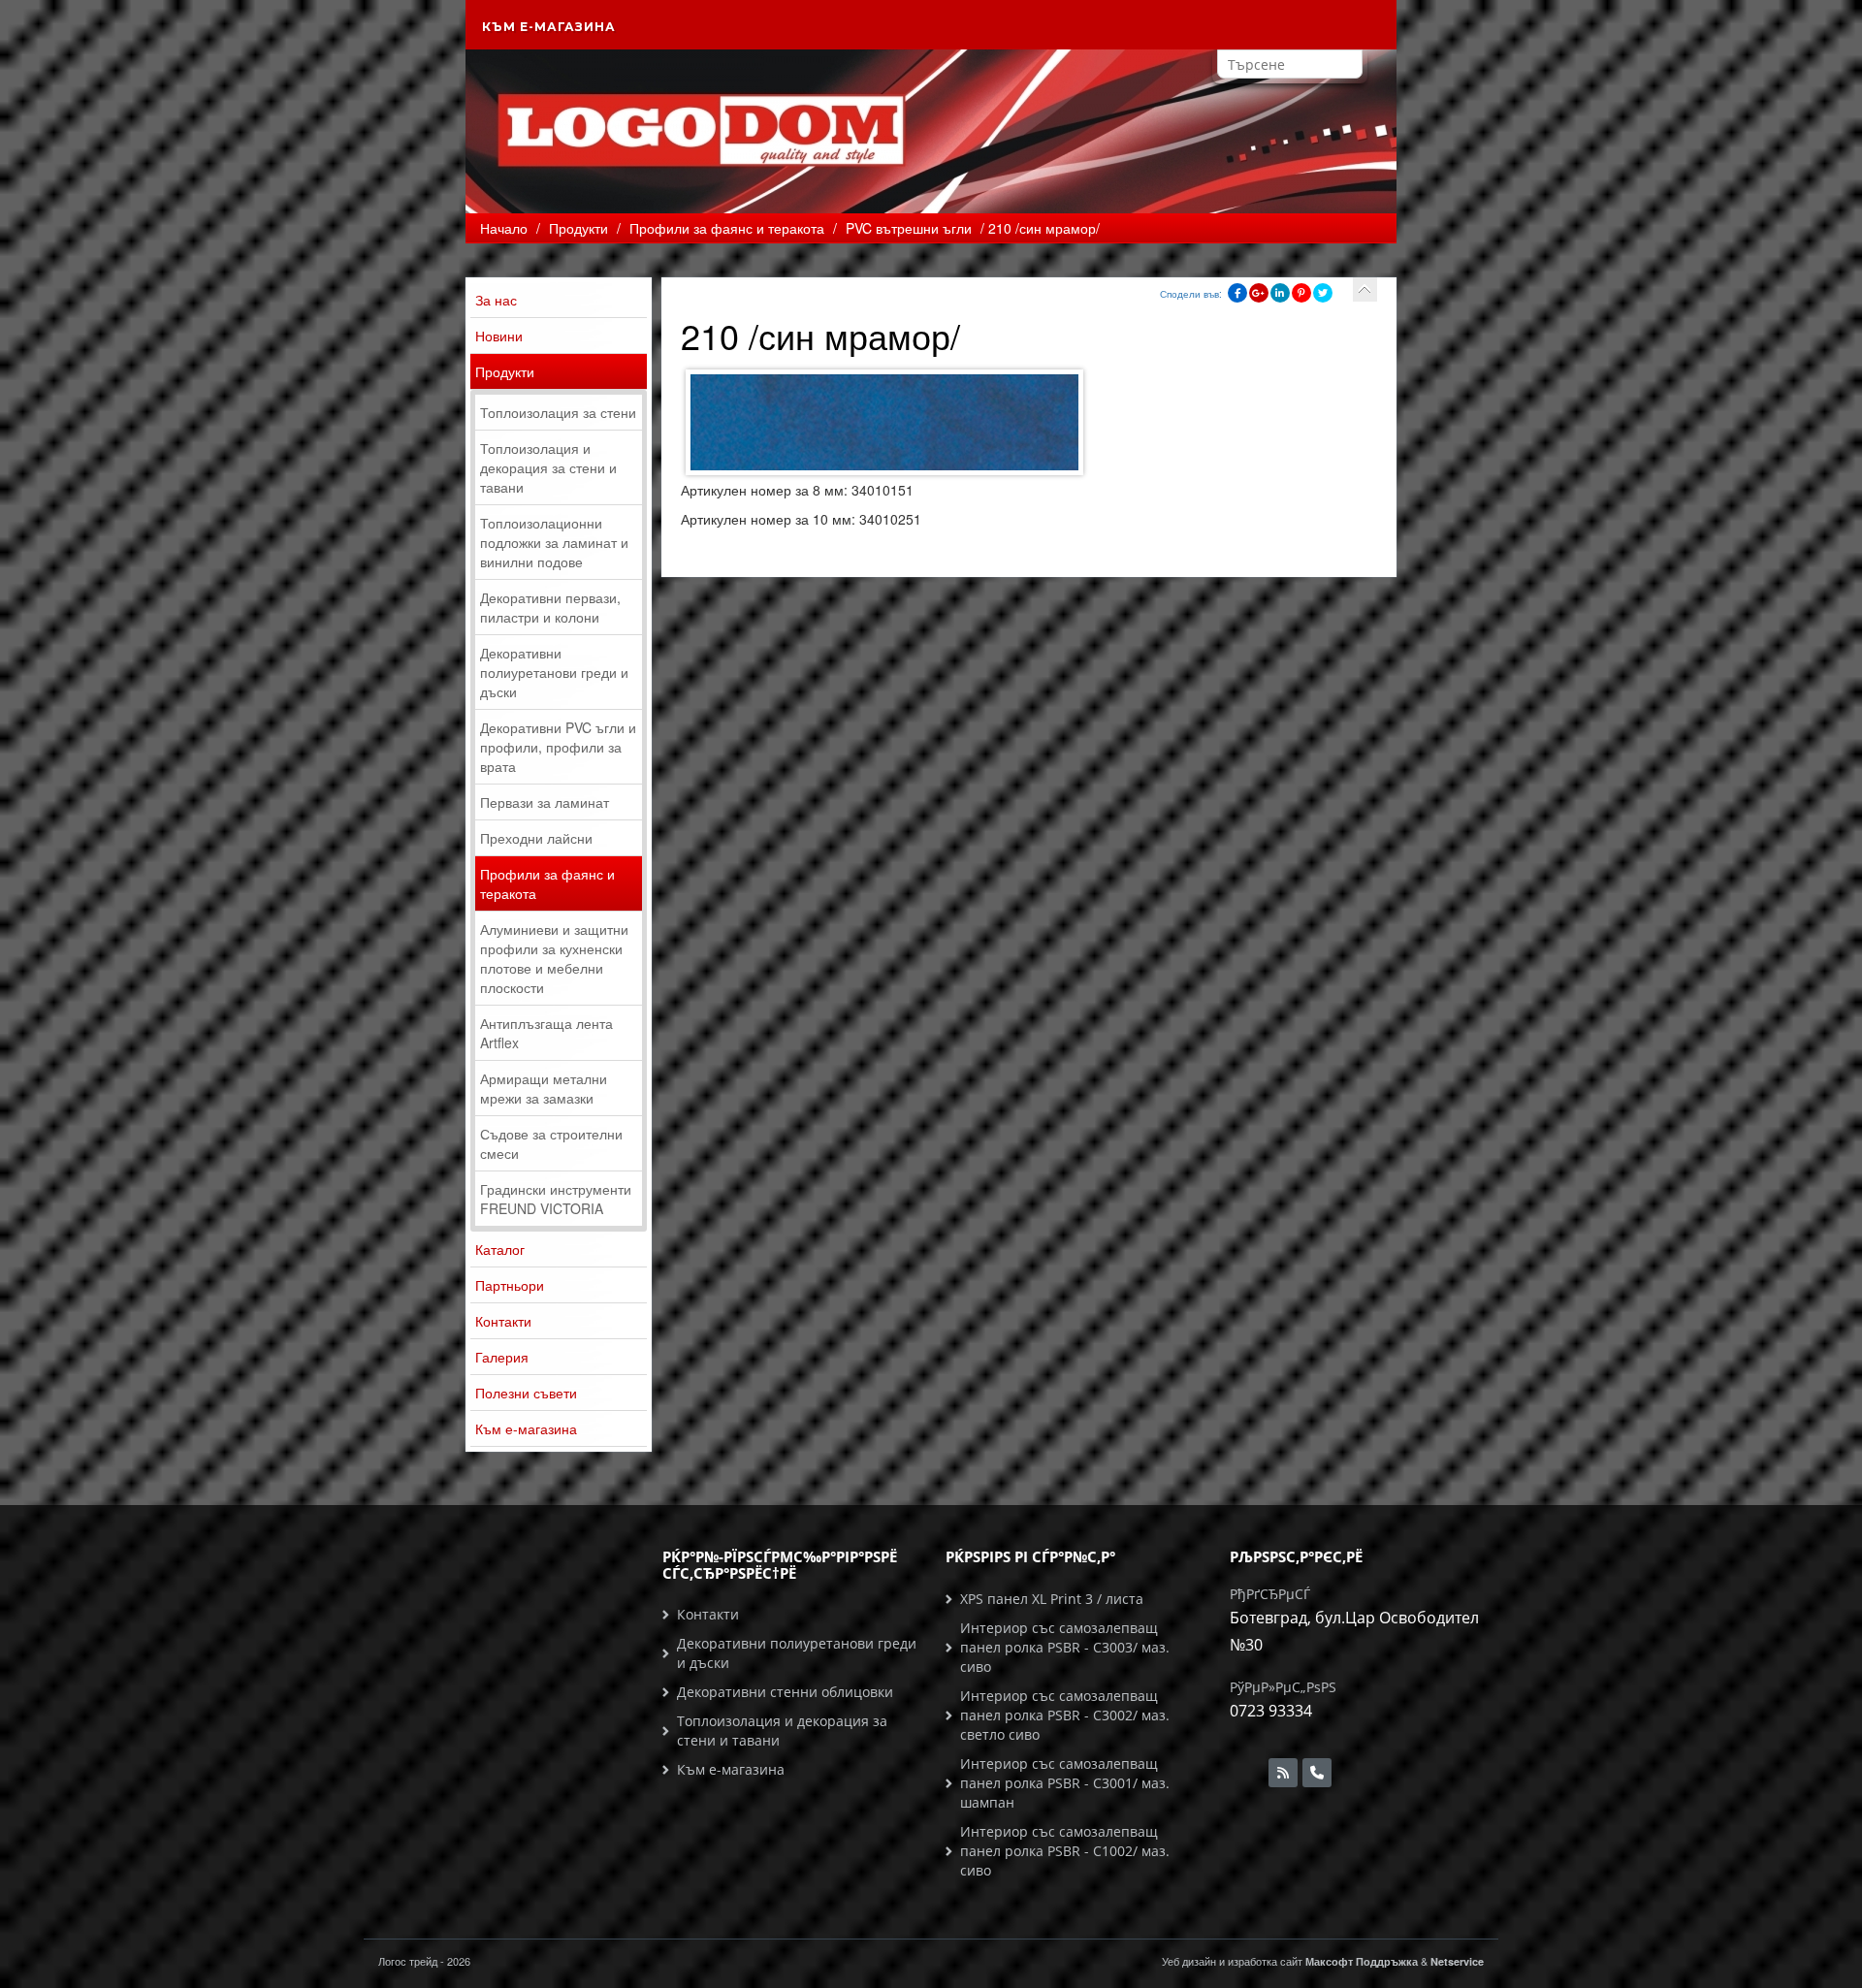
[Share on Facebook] (1237, 293)
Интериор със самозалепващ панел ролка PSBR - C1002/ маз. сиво (1065, 1851)
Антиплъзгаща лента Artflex (546, 1033)
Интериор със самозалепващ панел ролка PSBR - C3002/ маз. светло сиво (1065, 1715)
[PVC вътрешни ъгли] (1365, 289)
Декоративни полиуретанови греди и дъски (554, 672)
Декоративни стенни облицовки (785, 1692)
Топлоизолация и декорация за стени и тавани (548, 467)
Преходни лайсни (536, 838)
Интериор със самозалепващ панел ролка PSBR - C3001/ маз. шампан (1065, 1783)
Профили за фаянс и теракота (547, 883)
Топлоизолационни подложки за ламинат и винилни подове (554, 542)
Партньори (510, 1285)
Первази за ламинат (545, 802)
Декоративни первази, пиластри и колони (550, 607)
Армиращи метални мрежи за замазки (544, 1088)
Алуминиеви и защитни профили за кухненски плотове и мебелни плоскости (554, 958)
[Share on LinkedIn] (1280, 293)
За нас (496, 300)
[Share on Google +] (1259, 293)
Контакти (503, 1321)
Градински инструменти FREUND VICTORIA (556, 1199)
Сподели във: (1191, 294)
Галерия (502, 1357)
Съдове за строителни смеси (551, 1143)
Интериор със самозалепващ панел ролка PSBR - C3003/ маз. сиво (1065, 1647)
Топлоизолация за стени (558, 412)
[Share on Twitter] (1323, 293)
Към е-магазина (549, 27)
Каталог (500, 1249)
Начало (504, 228)
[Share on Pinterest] (1301, 293)
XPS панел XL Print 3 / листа (1052, 1599)
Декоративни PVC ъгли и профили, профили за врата (558, 747)
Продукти (505, 371)
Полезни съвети (526, 1393)
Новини (499, 336)
